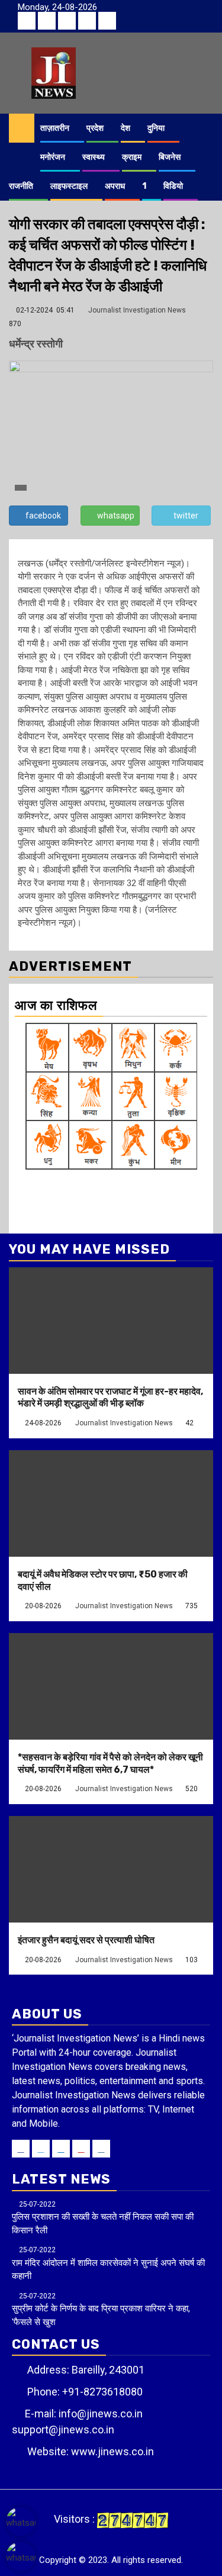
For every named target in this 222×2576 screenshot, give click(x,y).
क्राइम (132, 157)
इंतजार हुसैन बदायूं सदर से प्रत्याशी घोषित (86, 1940)
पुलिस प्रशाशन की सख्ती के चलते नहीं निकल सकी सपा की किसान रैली (103, 2218)
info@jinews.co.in (101, 2414)
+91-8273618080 (102, 2392)
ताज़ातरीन (55, 128)
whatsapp (116, 516)
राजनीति (21, 186)
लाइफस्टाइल (69, 186)
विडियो (173, 186)
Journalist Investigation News (137, 310)
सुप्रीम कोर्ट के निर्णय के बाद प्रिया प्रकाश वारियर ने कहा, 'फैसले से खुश (101, 2310)
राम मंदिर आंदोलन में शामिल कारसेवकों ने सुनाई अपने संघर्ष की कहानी (108, 2263)
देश (126, 128)
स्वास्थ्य (94, 157)
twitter (186, 516)
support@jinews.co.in (63, 2430)
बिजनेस (170, 157)
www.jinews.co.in (112, 2451)
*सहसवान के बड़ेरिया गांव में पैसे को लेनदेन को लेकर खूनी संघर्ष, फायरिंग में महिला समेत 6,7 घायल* (110, 1763)
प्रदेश (95, 128)
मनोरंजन (53, 157)
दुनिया (156, 128)
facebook (43, 516)
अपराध (115, 186)
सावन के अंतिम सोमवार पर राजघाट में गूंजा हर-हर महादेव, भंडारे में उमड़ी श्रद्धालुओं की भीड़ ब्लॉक (110, 1398)
